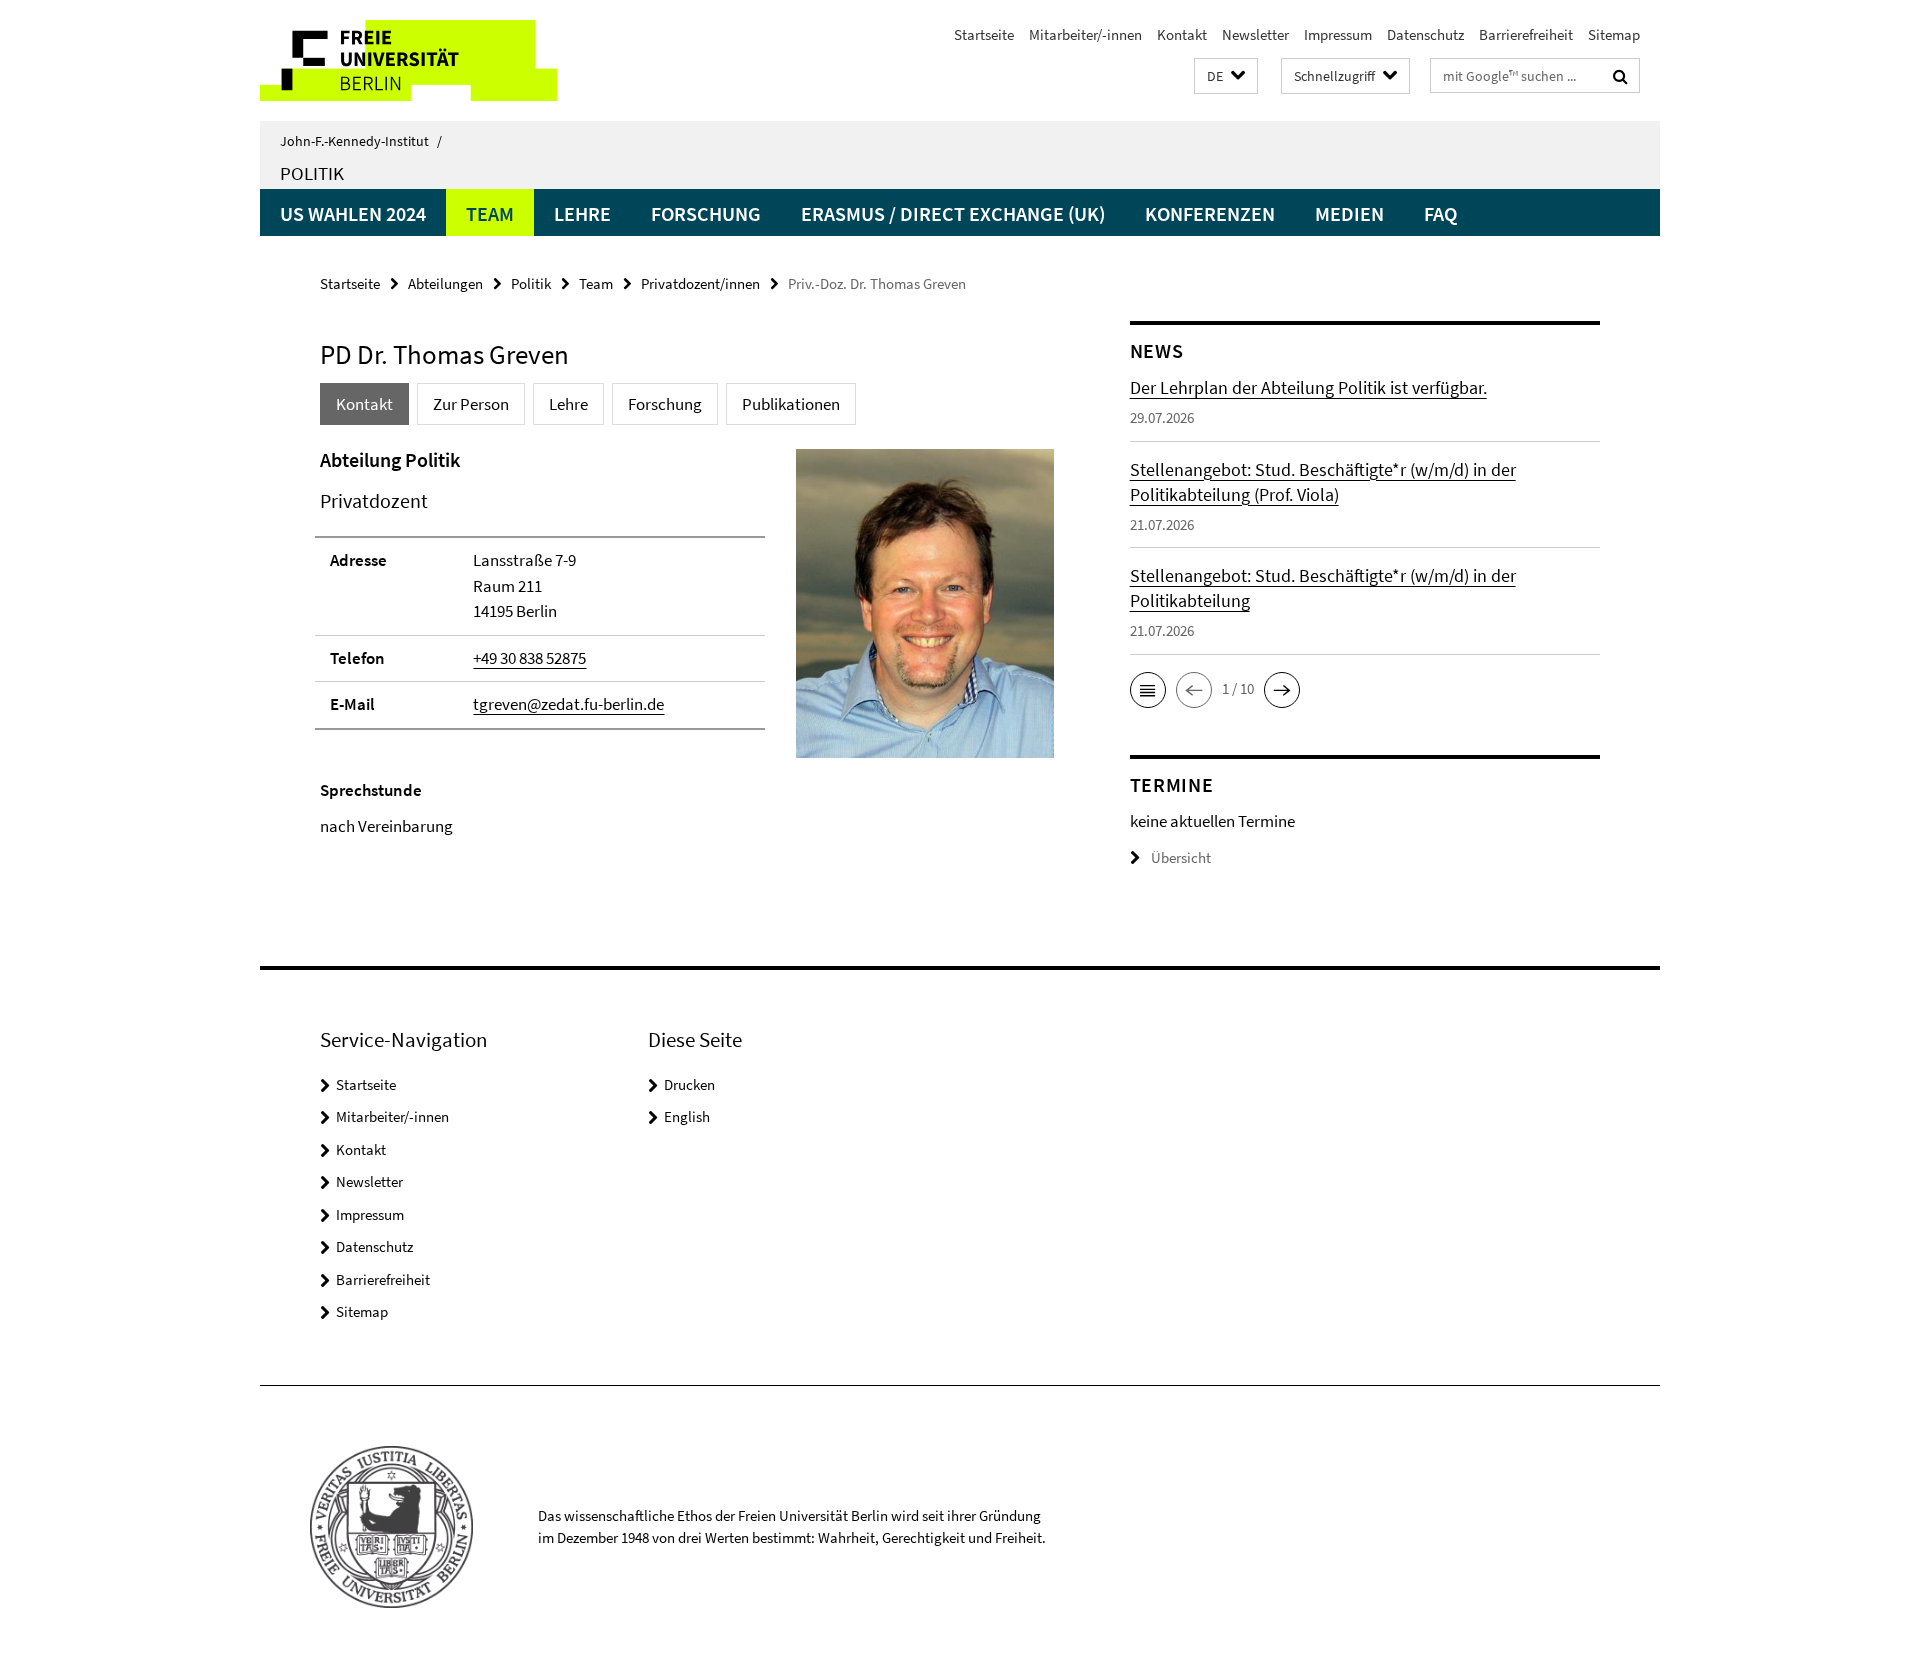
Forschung (706, 213)
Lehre (582, 213)
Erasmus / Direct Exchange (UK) (953, 213)
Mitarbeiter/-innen (1085, 34)
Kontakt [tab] (364, 404)
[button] (1226, 76)
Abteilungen (445, 283)
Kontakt (1182, 34)
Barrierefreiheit (1526, 34)
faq (1440, 213)
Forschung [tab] (665, 404)
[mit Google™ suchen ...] (1620, 76)
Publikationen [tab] (791, 404)
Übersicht (1181, 857)
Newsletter (1255, 34)
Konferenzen (1210, 213)
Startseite (984, 34)
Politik (312, 173)
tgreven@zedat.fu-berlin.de (568, 704)
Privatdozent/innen (700, 283)
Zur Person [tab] (471, 404)
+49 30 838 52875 (529, 658)
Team (490, 213)
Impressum (1338, 34)
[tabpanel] (687, 642)
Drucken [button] (689, 1084)
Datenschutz (1425, 34)
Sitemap (1614, 34)
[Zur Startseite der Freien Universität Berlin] (427, 60)
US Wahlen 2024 (353, 213)
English (687, 1116)
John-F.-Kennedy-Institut (361, 141)
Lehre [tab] (568, 404)
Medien (1349, 213)
